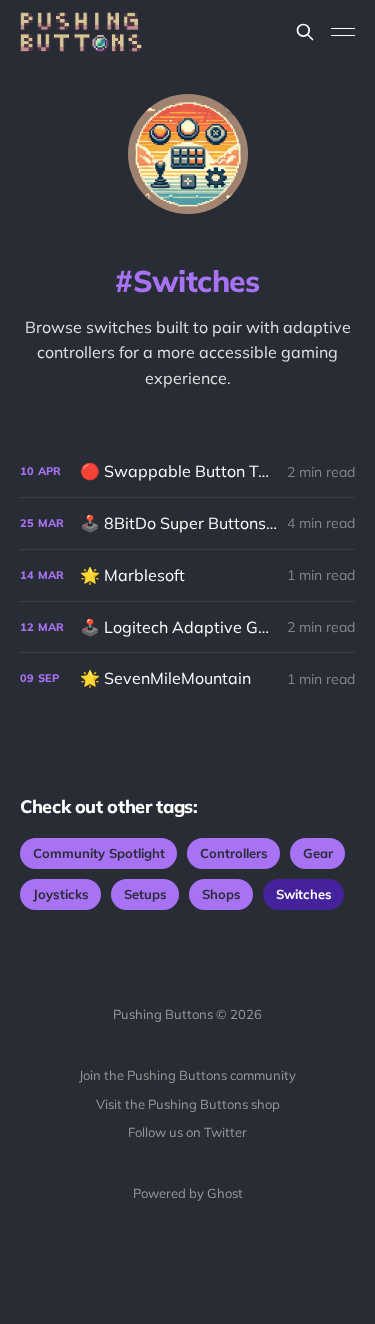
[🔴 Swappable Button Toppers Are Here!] (187, 471)
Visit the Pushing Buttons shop (188, 1104)
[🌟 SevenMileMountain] (187, 678)
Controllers (234, 853)
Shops (221, 894)
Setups (145, 894)
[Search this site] (305, 32)
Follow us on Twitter (187, 1132)
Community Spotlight (99, 853)
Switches (304, 894)
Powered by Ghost (188, 1193)
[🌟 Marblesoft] (187, 575)
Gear (318, 853)
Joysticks (61, 894)
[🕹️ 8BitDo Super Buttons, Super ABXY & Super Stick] (187, 523)
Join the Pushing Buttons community (187, 1075)
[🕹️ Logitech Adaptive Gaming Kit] (187, 627)
